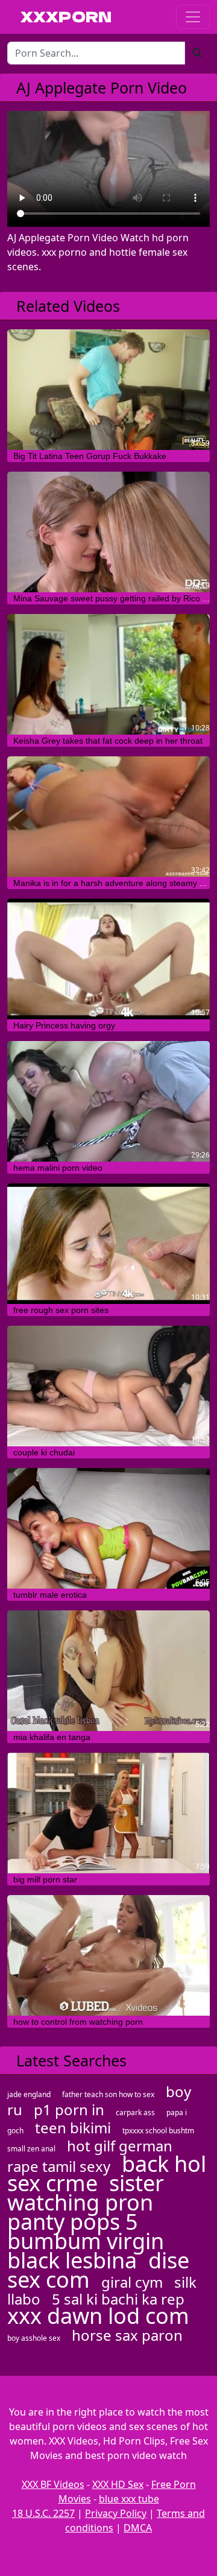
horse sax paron (127, 2335)
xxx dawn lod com (98, 2316)
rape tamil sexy (59, 2166)
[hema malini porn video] (108, 1101)
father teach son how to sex (108, 2094)
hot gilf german (120, 2146)
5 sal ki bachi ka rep (118, 2299)
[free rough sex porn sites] (108, 1244)
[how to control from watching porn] (108, 1955)
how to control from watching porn (78, 2022)
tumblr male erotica (50, 1595)
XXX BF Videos (53, 2484)
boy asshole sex (34, 2338)
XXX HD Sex (118, 2484)
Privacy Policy (116, 2513)
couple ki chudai (44, 1452)
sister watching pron (86, 2193)
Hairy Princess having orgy (64, 1025)
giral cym (132, 2282)
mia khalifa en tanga (52, 1737)
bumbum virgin (86, 2241)
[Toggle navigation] (193, 17)
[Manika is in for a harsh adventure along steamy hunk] (108, 817)
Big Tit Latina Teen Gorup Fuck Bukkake (90, 456)
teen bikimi (73, 2128)
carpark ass (135, 2112)
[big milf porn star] (108, 1813)
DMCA (138, 2528)
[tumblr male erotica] (108, 1528)
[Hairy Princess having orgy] (108, 959)
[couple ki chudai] (108, 1386)
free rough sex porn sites (61, 1310)
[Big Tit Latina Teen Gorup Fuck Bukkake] (108, 390)
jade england (29, 2094)
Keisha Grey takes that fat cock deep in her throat (108, 741)
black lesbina (72, 2260)
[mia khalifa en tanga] (108, 1671)
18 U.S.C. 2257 (43, 2513)
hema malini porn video (58, 1168)
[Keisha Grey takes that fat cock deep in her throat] (108, 674)
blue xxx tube (129, 2499)
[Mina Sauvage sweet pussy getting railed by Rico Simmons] (108, 532)
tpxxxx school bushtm (158, 2131)
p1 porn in (69, 2109)
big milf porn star (45, 1879)
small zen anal (31, 2149)
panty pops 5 (73, 2222)
